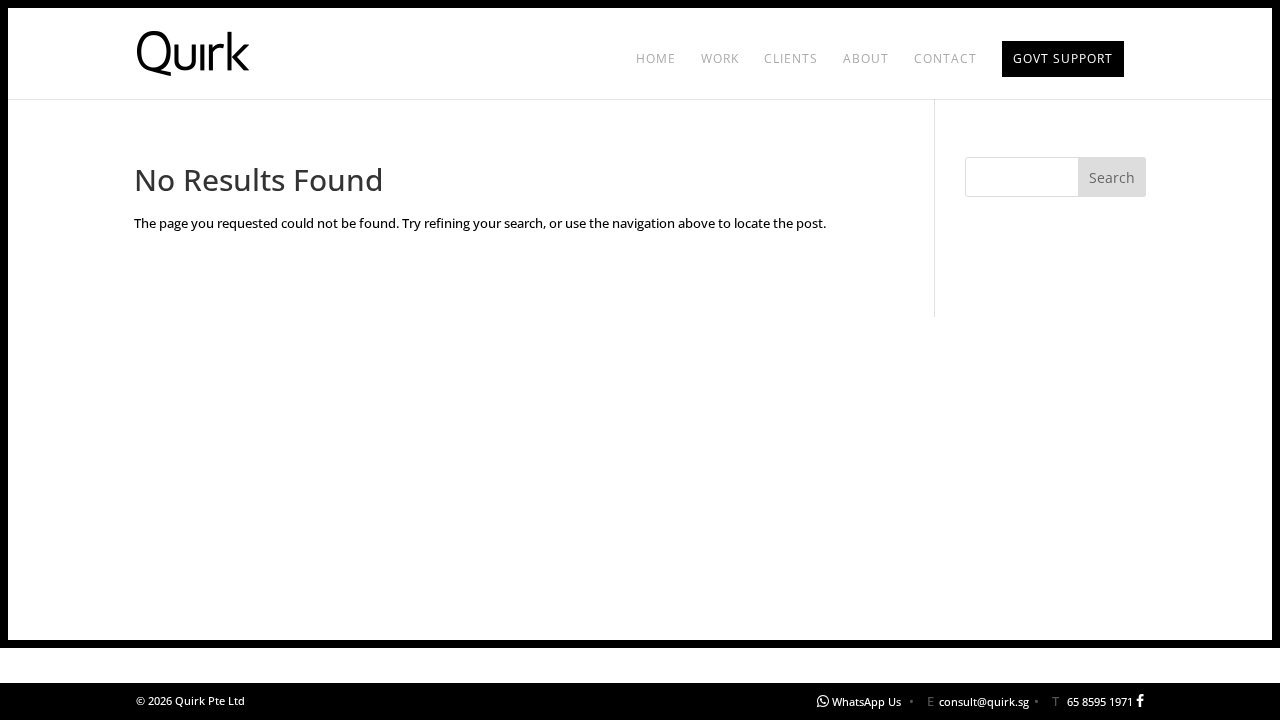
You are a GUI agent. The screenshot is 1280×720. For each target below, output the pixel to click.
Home (656, 59)
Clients (791, 59)
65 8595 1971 (1100, 701)
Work (720, 59)
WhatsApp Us (866, 701)
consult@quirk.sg (984, 701)
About (866, 59)
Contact (945, 59)
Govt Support (1063, 58)
